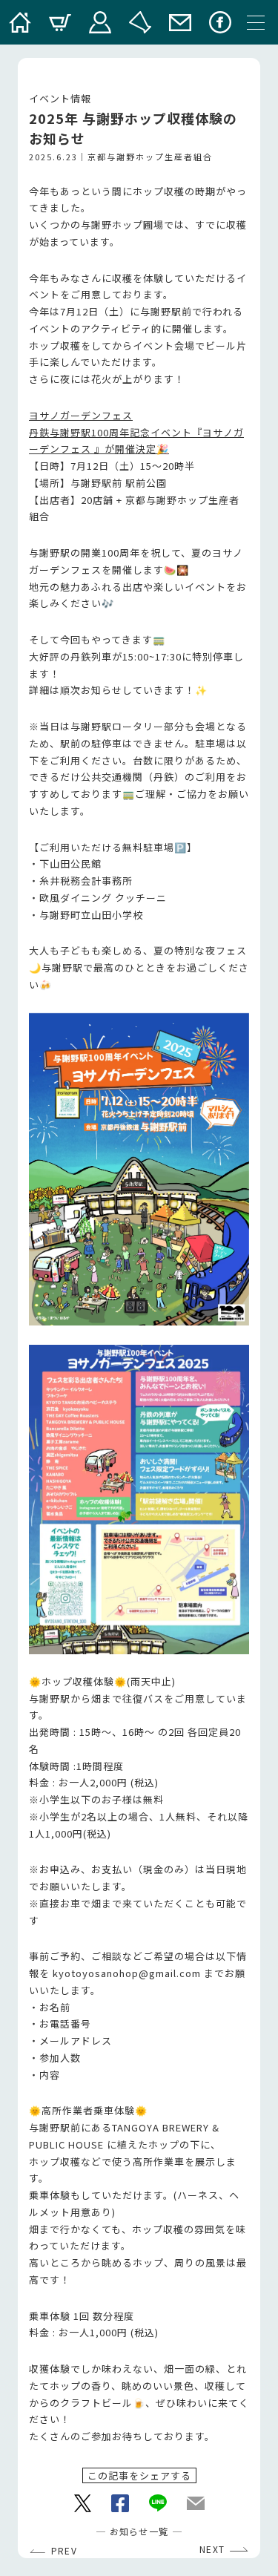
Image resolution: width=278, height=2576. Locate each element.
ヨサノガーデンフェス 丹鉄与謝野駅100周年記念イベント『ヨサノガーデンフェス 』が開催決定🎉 (136, 432)
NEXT (212, 2549)
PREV (64, 2551)
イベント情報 (60, 98)
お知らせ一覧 (139, 2531)
